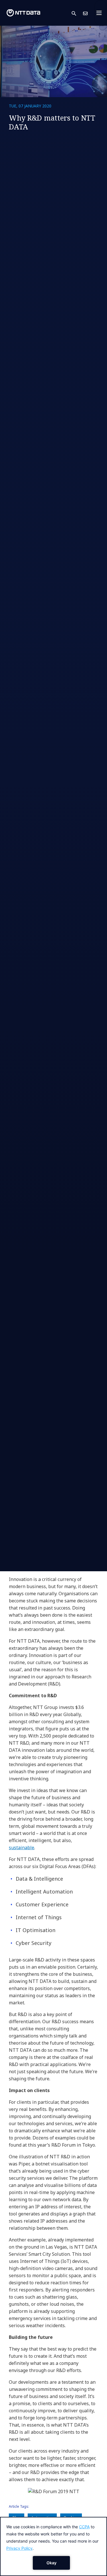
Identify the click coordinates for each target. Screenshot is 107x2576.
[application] (53, 2546)
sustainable (22, 1848)
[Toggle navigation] (101, 13)
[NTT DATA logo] (23, 13)
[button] (77, 13)
